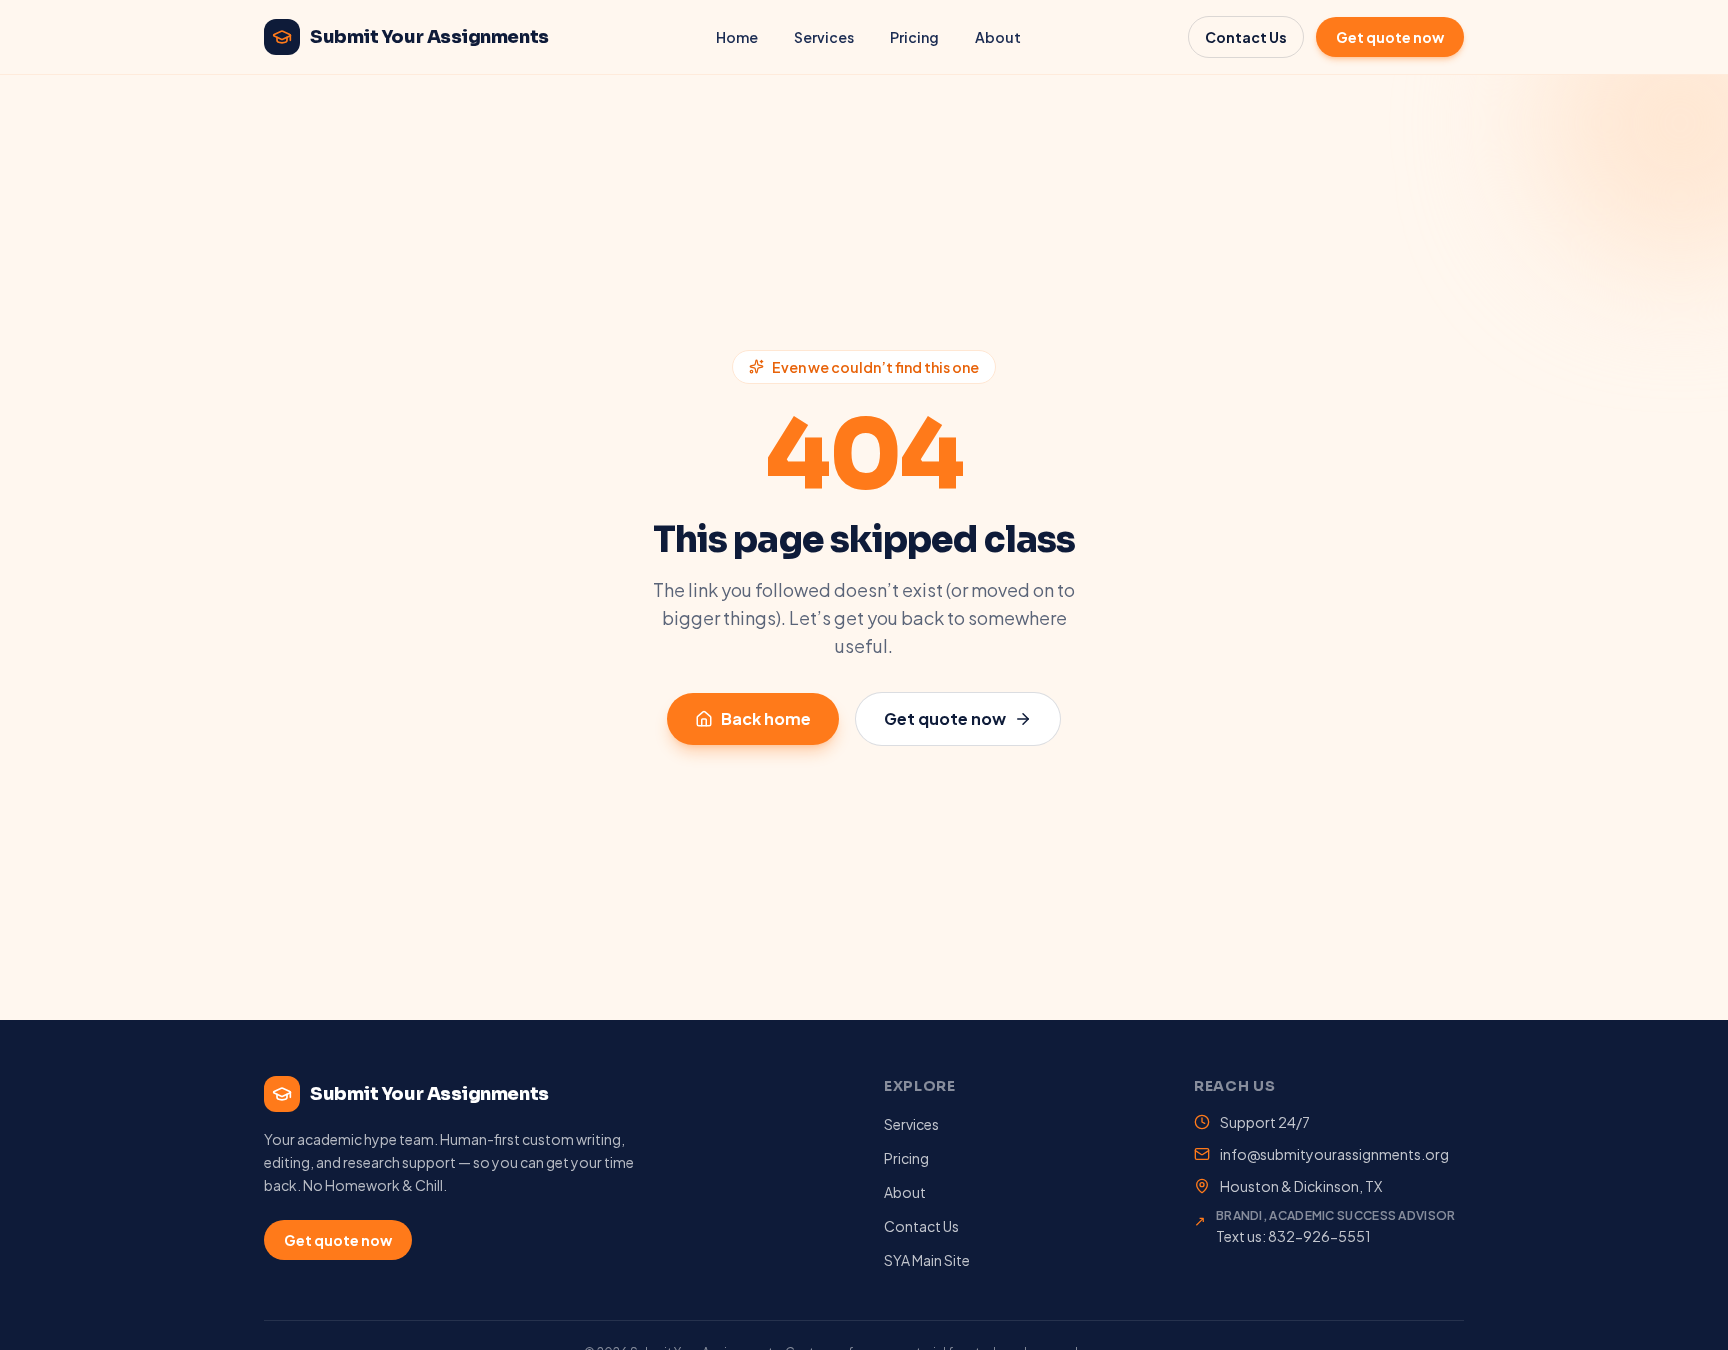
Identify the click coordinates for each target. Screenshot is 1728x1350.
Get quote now (1390, 37)
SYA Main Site (927, 1260)
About (998, 37)
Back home (766, 718)
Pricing (914, 37)
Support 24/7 (1265, 1122)
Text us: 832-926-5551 (1293, 1236)
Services (824, 37)
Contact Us (1246, 37)
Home (737, 37)
